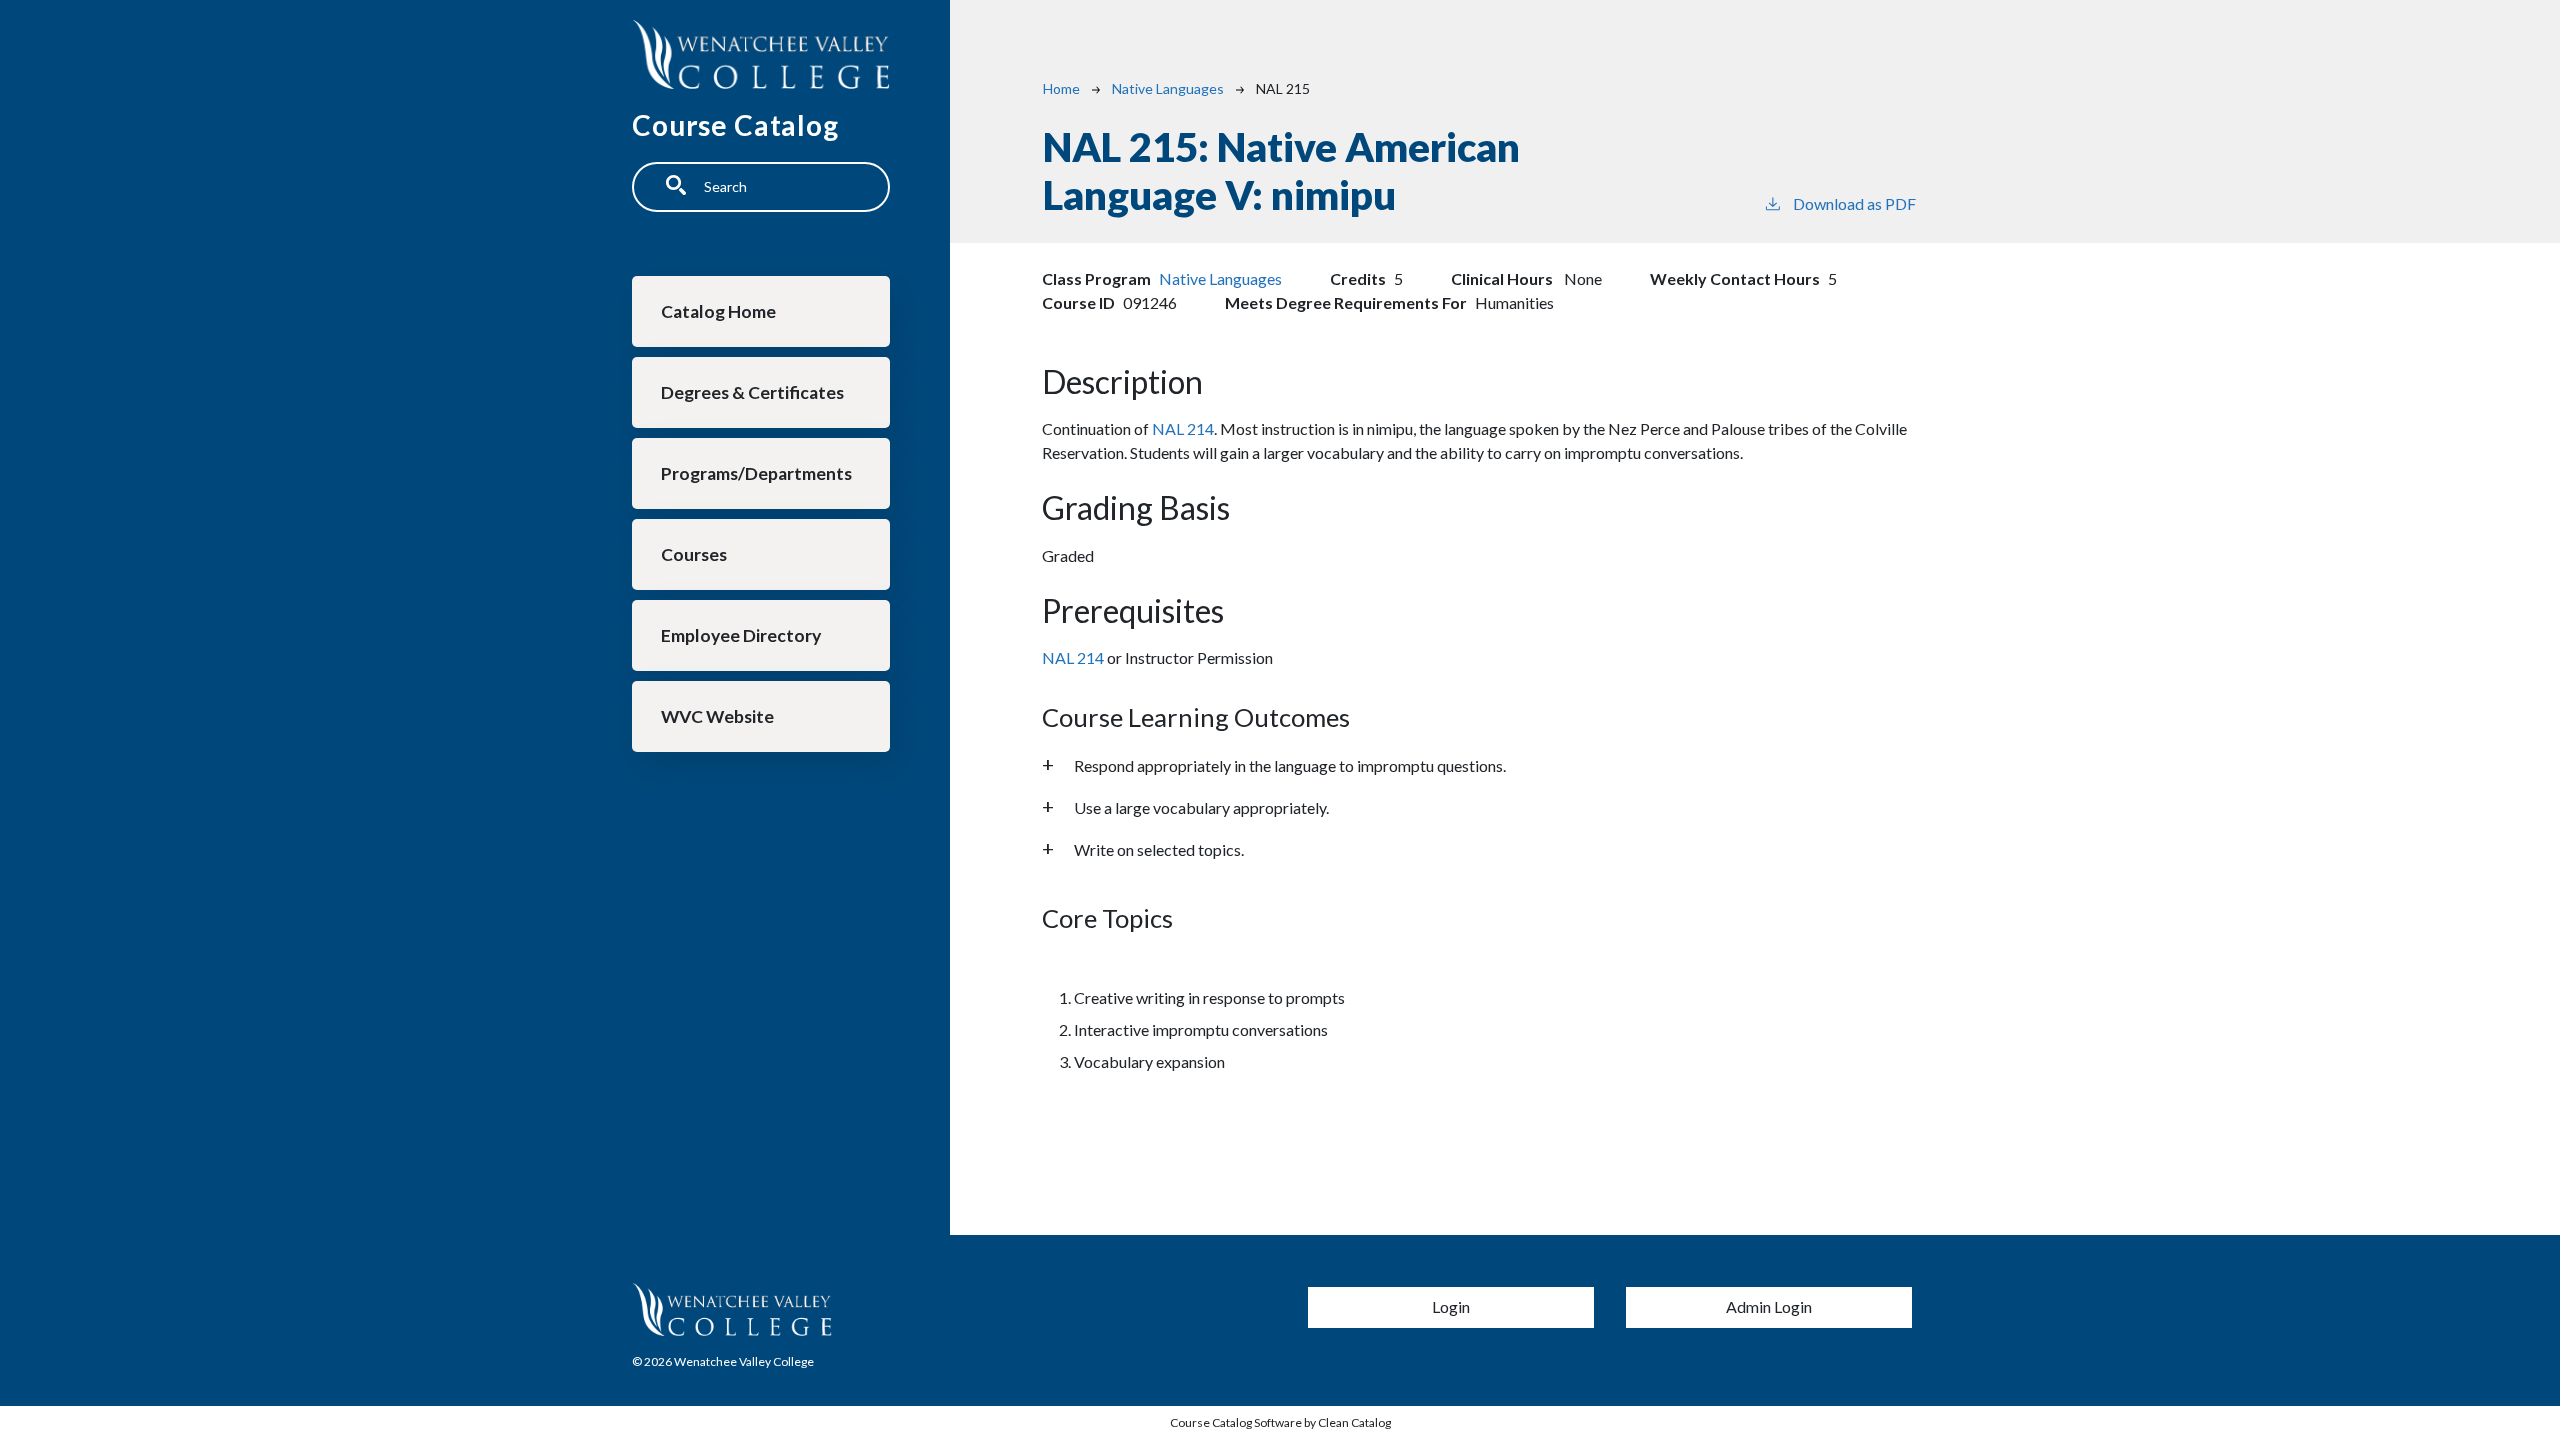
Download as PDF (1854, 203)
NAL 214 (1183, 428)
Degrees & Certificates (752, 392)
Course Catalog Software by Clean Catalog (1280, 1422)
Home (1061, 88)
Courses (694, 554)
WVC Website (717, 716)
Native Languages (1168, 88)
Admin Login (1769, 1306)
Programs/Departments (756, 473)
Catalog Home (718, 311)
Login (1451, 1306)
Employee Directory (741, 635)
